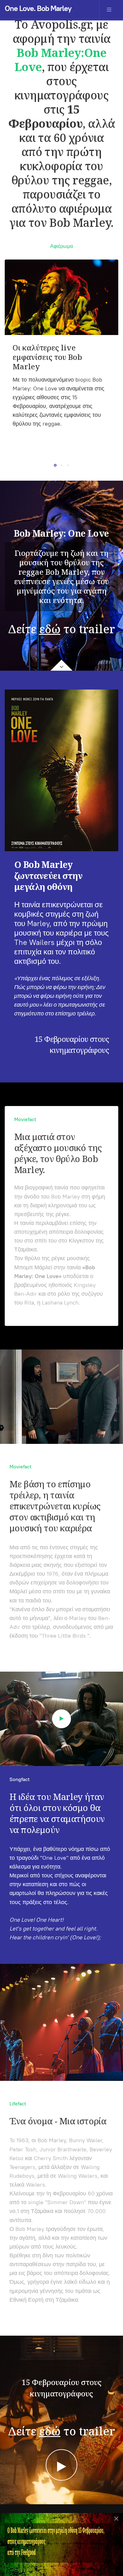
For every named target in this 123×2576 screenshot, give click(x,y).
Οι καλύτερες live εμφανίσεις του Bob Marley (47, 357)
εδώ (50, 629)
